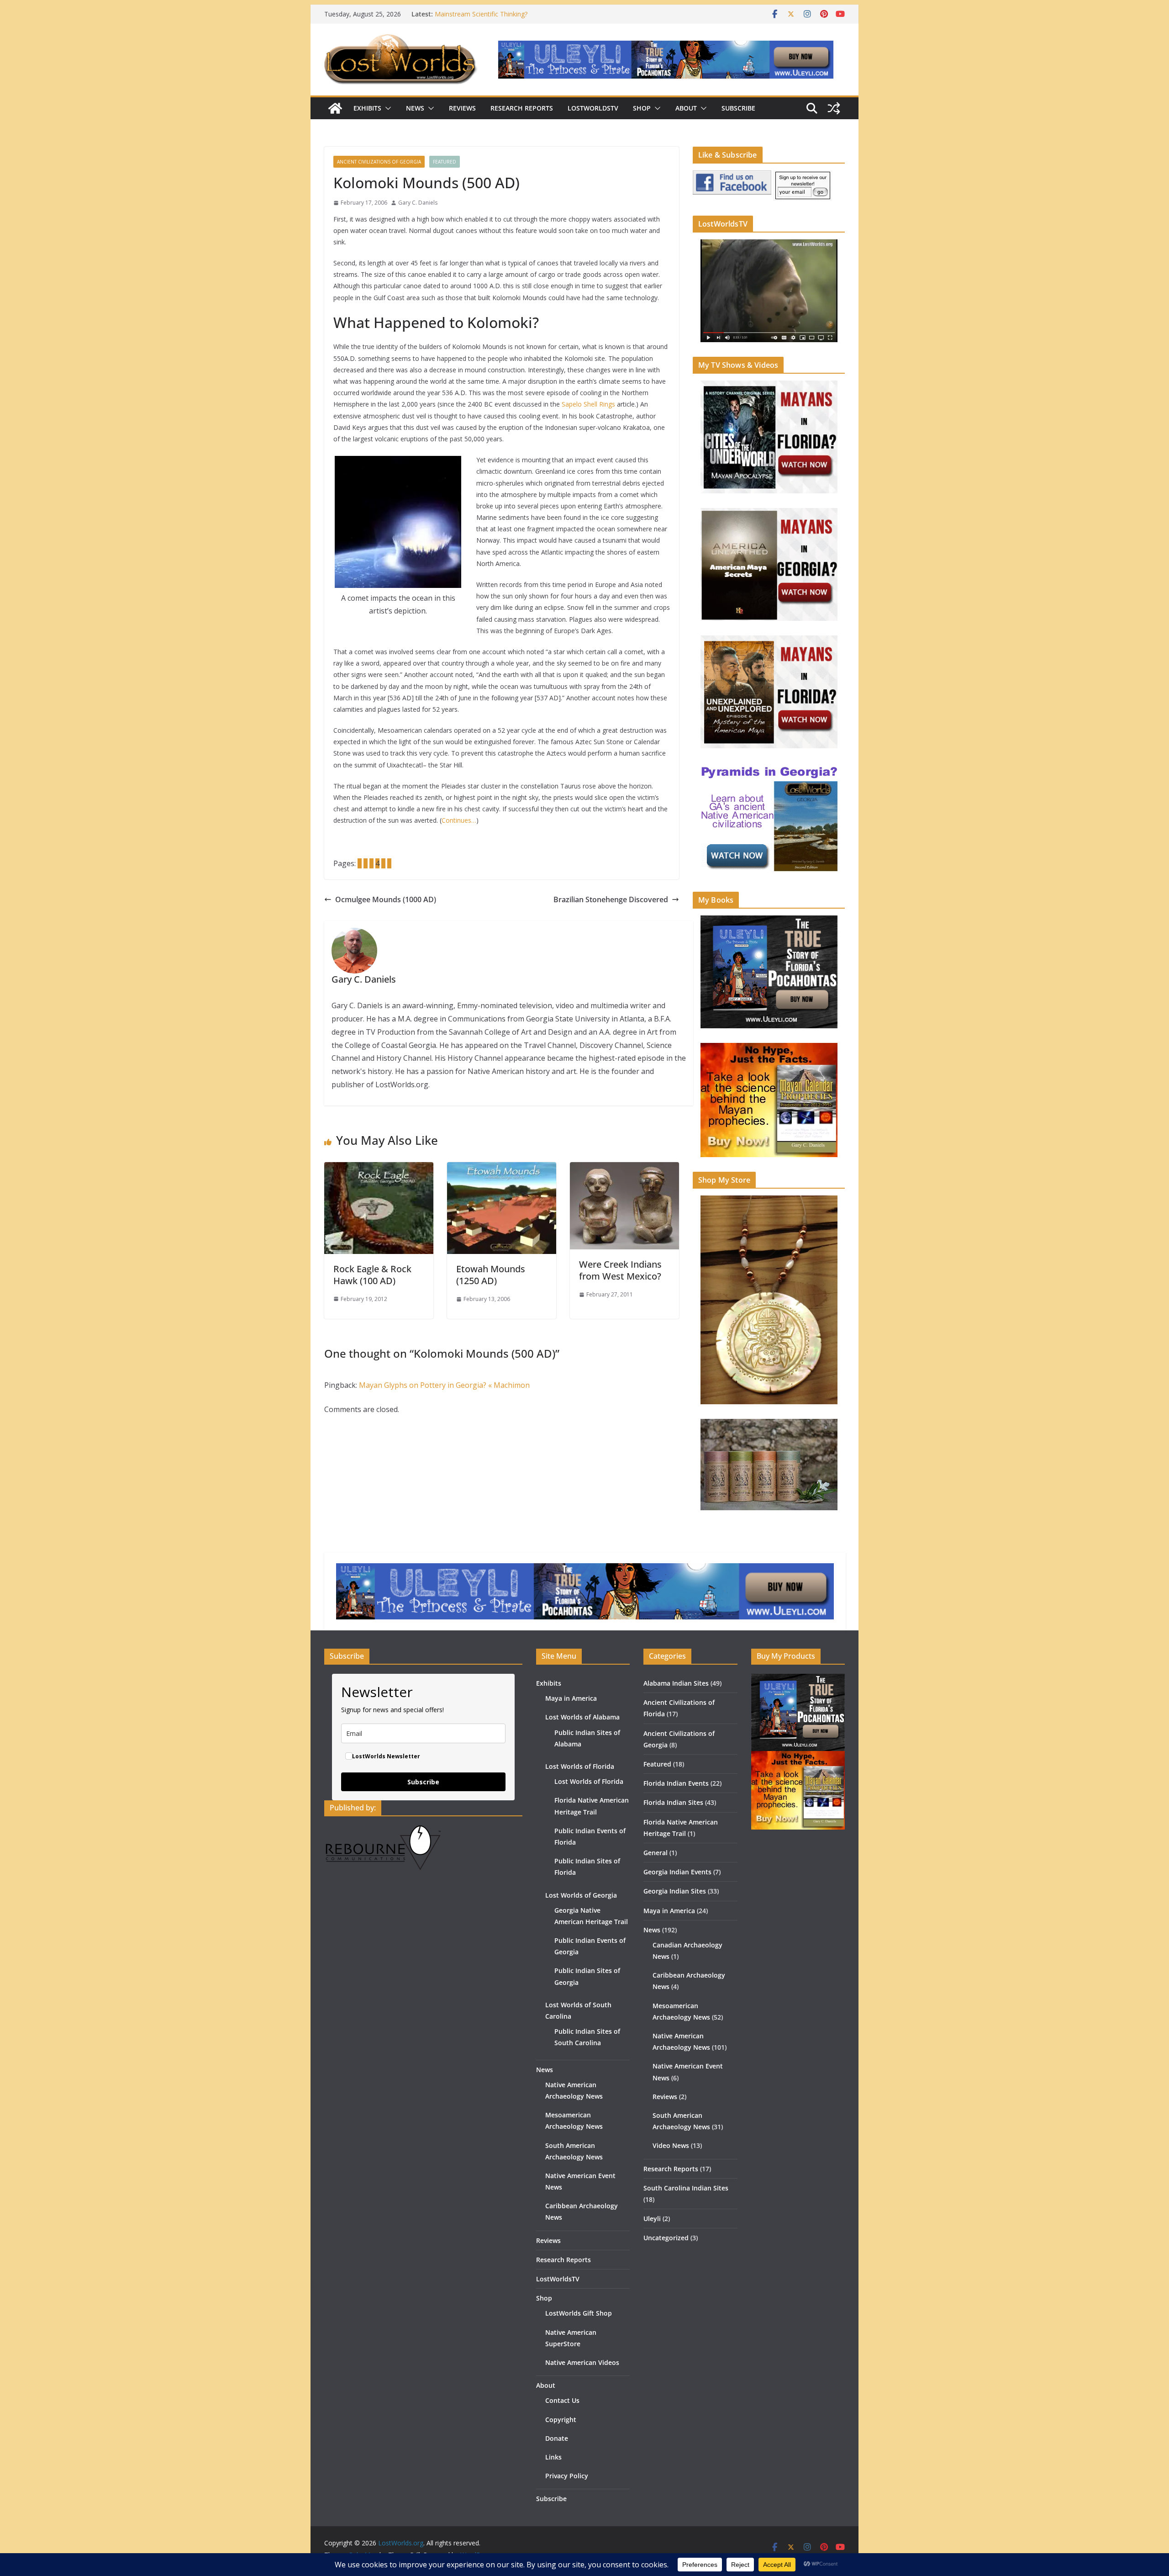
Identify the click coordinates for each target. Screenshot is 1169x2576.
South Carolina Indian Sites (686, 2188)
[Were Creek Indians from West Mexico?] (624, 1169)
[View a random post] (834, 108)
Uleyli (652, 2219)
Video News (671, 2145)
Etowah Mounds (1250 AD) (491, 1275)
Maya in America (571, 1698)
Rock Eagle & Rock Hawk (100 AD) (372, 1275)
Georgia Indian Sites (675, 1891)
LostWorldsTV (593, 108)
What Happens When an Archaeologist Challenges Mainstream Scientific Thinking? (508, 19)
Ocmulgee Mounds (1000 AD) (386, 899)
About (686, 108)
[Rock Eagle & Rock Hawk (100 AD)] (379, 1169)
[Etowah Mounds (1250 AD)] (502, 1169)
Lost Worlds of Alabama (582, 1717)
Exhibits (367, 108)
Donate (557, 2438)
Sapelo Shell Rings (588, 404)
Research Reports (522, 108)
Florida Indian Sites (673, 1802)
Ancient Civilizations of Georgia (379, 162)
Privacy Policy (567, 2476)
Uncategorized (666, 2238)
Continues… (459, 820)
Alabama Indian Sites (676, 1683)
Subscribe (738, 108)
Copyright (561, 2420)
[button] (386, 108)
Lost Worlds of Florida (580, 1766)
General (656, 1853)
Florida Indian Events (676, 1783)
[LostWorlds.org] (335, 108)
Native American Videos (582, 2362)
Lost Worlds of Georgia (581, 1895)
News (415, 108)
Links (553, 2457)
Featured (445, 162)
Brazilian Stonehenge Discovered (611, 899)
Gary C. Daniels (418, 203)
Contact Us (562, 2400)
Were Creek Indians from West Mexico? (620, 1270)
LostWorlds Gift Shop (579, 2313)
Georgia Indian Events (677, 1872)
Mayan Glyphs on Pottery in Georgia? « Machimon (444, 1385)
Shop (642, 108)
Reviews (462, 108)
